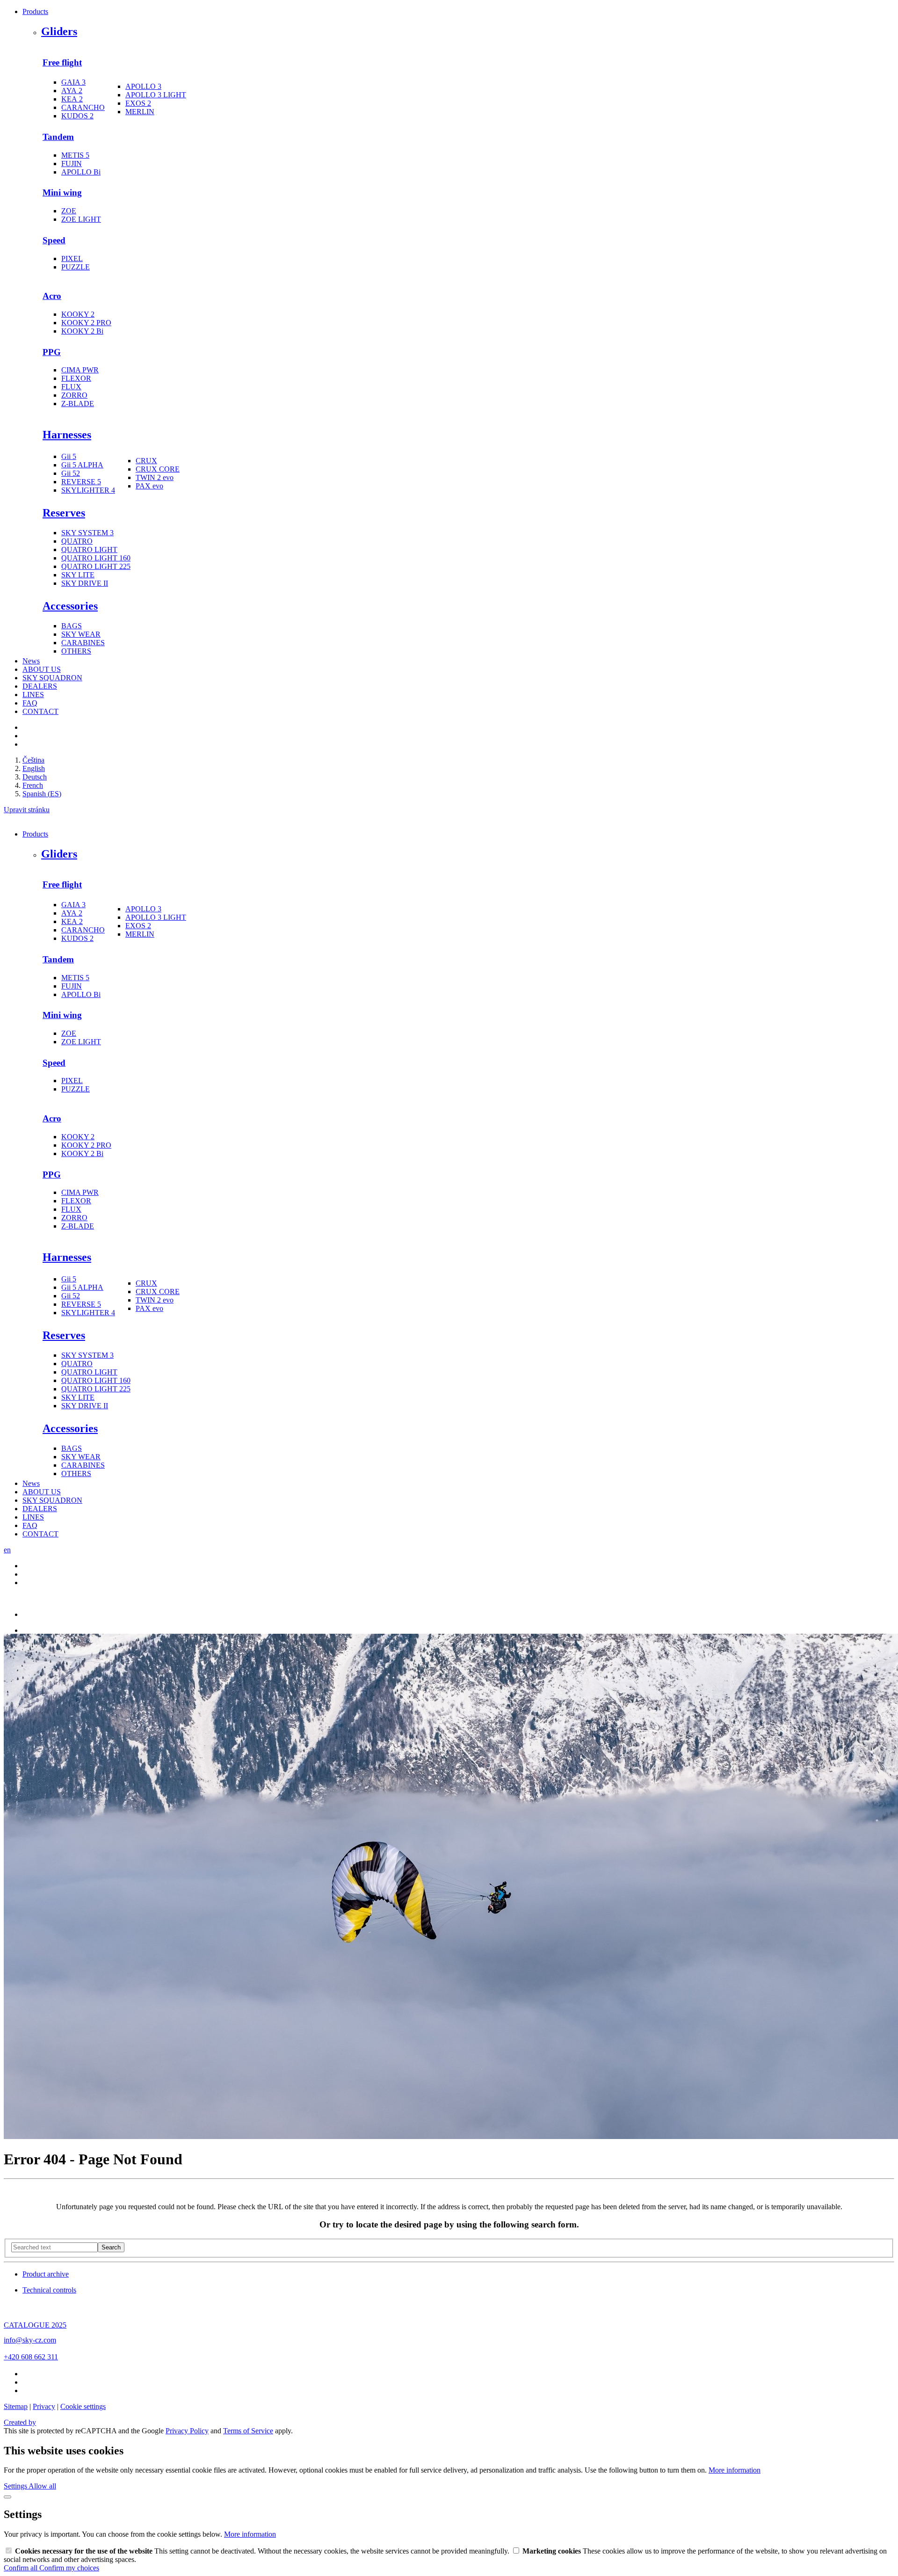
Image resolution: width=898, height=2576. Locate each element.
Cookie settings (83, 2406)
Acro (52, 296)
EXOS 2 (138, 103)
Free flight (62, 62)
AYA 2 (72, 91)
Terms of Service (248, 2431)
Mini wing (62, 193)
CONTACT (40, 711)
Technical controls (49, 2290)
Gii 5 (69, 456)
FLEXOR (76, 378)
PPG (52, 352)
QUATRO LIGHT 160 (96, 558)
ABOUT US (42, 669)
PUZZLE (76, 267)
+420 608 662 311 (31, 2357)
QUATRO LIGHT (89, 549)
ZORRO (74, 395)
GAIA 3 (73, 82)
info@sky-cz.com (30, 2340)
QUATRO (77, 541)
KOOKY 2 (78, 314)
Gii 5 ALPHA (82, 465)
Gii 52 (71, 473)
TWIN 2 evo (155, 477)
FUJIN (72, 164)
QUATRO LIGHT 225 (96, 566)
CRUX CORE (158, 469)
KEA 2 (72, 99)
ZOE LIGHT (81, 219)
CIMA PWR (80, 370)
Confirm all (22, 2568)
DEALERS (40, 686)
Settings (16, 2486)
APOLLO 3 (143, 86)
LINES (33, 695)
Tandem (58, 137)
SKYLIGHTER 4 (88, 490)
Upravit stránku (27, 810)
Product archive (46, 2274)
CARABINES (83, 643)
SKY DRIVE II (85, 583)
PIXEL (72, 258)
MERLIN (140, 112)
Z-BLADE (78, 404)
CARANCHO (83, 107)
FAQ (30, 703)
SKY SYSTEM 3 (87, 533)
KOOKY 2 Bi (82, 331)
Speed (54, 240)
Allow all (42, 2486)
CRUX (146, 461)
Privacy (44, 2406)
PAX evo (149, 486)
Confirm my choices (69, 2568)
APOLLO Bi (81, 172)
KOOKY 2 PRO (86, 323)
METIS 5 (75, 155)
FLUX (71, 387)
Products (35, 11)
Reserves (64, 513)
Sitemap (16, 2406)
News (31, 661)
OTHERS (76, 651)
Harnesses (67, 435)
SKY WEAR (81, 634)
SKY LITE (78, 575)
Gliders (59, 31)
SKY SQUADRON (52, 678)
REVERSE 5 (81, 482)
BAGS (72, 626)
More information (735, 2470)
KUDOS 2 (77, 116)
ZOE (69, 211)
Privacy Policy (187, 2431)
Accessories (70, 606)
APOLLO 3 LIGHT (156, 95)
